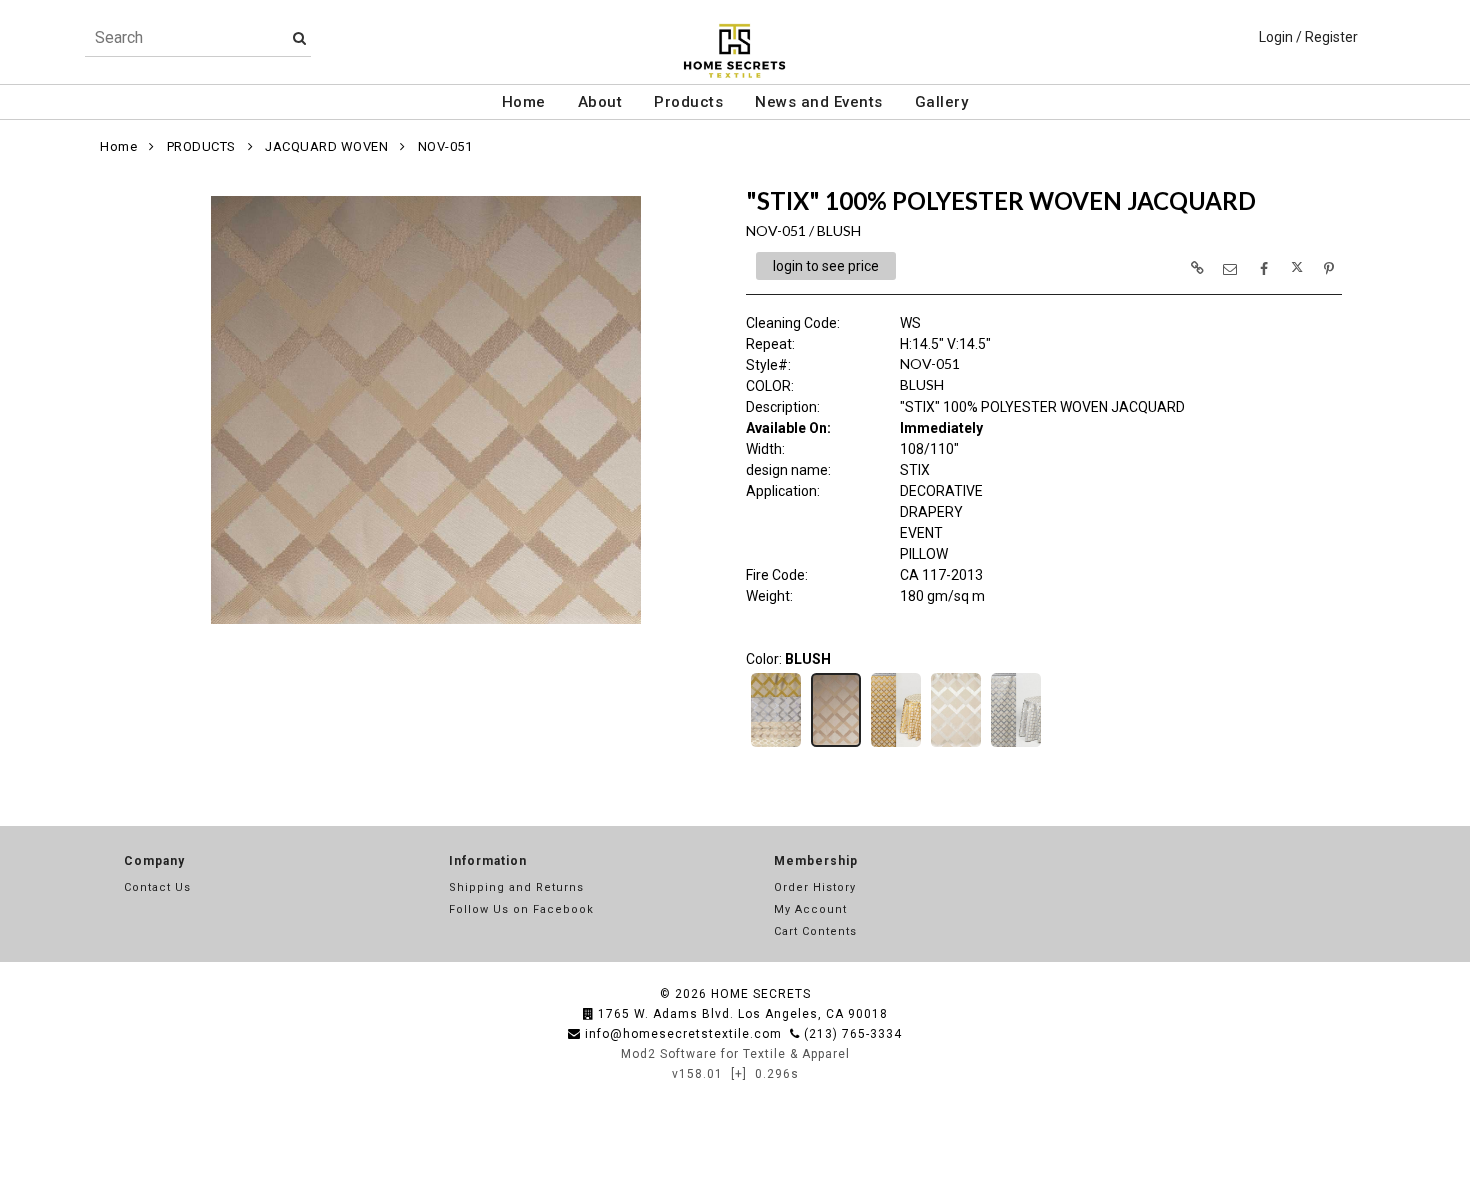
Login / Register (1308, 37)
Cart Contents (815, 931)
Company (154, 861)
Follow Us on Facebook (521, 909)
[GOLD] (896, 745)
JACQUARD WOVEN (326, 146)
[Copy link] (1197, 268)
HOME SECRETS (761, 994)
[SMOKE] (1016, 745)
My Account (810, 909)
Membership (816, 861)
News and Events (819, 102)
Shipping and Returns (516, 887)
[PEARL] (956, 745)
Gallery (942, 102)
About (600, 102)
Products (688, 102)
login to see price (826, 266)
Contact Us (157, 887)
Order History (815, 887)
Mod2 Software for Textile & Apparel (735, 1054)
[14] (776, 745)
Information (488, 861)
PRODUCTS (201, 146)
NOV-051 (445, 146)
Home (524, 102)
